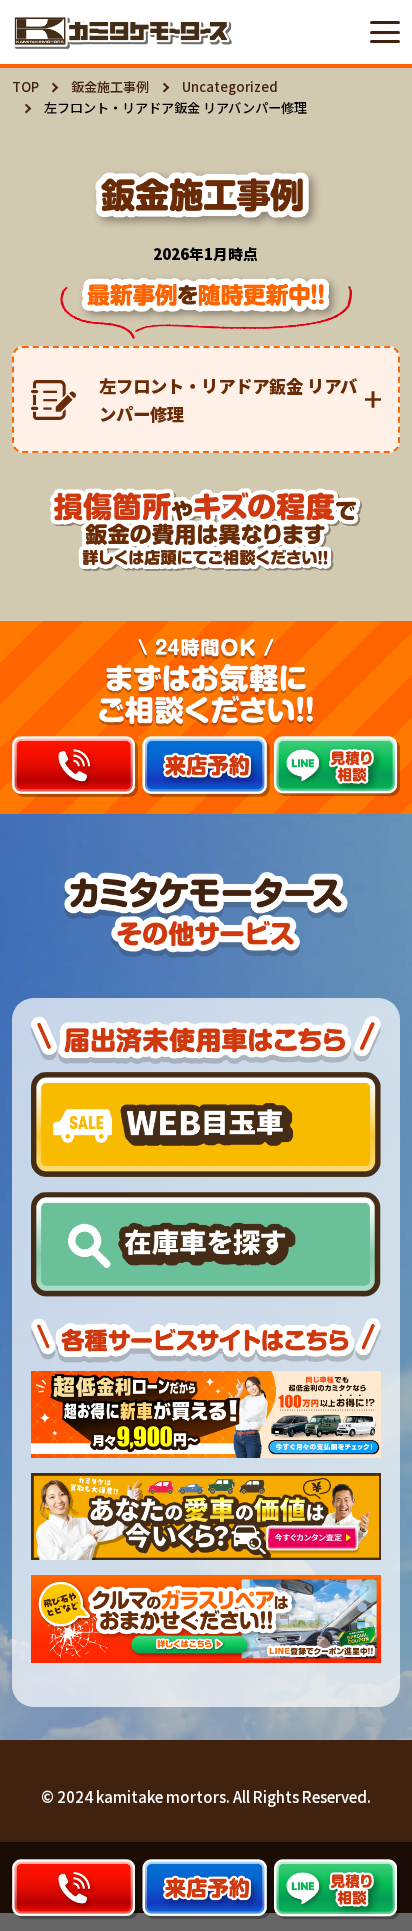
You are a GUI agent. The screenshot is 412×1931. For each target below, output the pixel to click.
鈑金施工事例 (110, 86)
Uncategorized (230, 86)
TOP (25, 86)
